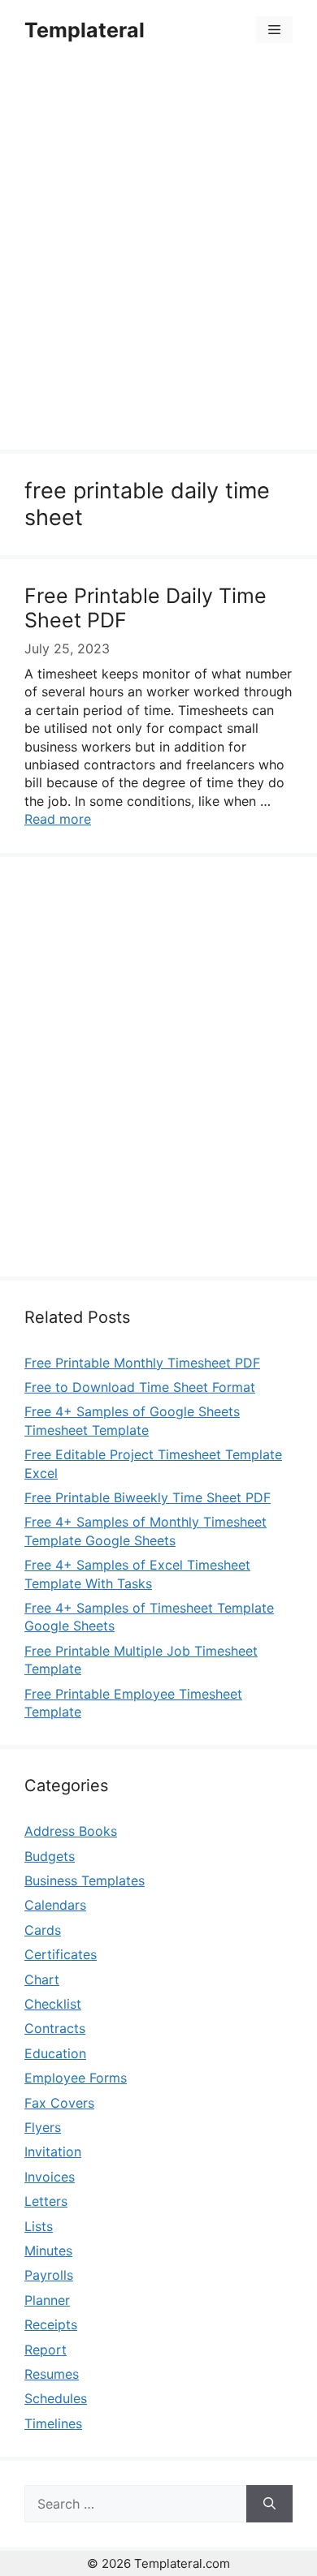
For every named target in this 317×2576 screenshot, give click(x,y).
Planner (47, 2300)
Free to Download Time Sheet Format (140, 1387)
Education (55, 2053)
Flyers (43, 2127)
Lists (39, 2226)
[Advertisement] (158, 257)
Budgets (50, 1856)
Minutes (48, 2251)
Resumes (52, 2374)
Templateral (85, 30)
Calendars (55, 1905)
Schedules (56, 2398)
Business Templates (85, 1880)
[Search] (269, 2504)
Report (46, 2350)
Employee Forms (76, 2078)
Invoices (50, 2177)
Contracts (55, 2028)
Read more (58, 819)
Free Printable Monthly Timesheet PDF (142, 1363)
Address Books (71, 1831)
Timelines (53, 2423)
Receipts (51, 2324)
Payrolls (49, 2275)
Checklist (53, 2004)
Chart (42, 1979)
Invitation (53, 2152)
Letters (46, 2201)
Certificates (61, 1954)
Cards (43, 1930)
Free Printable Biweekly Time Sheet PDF (148, 1497)
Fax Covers (59, 2103)
